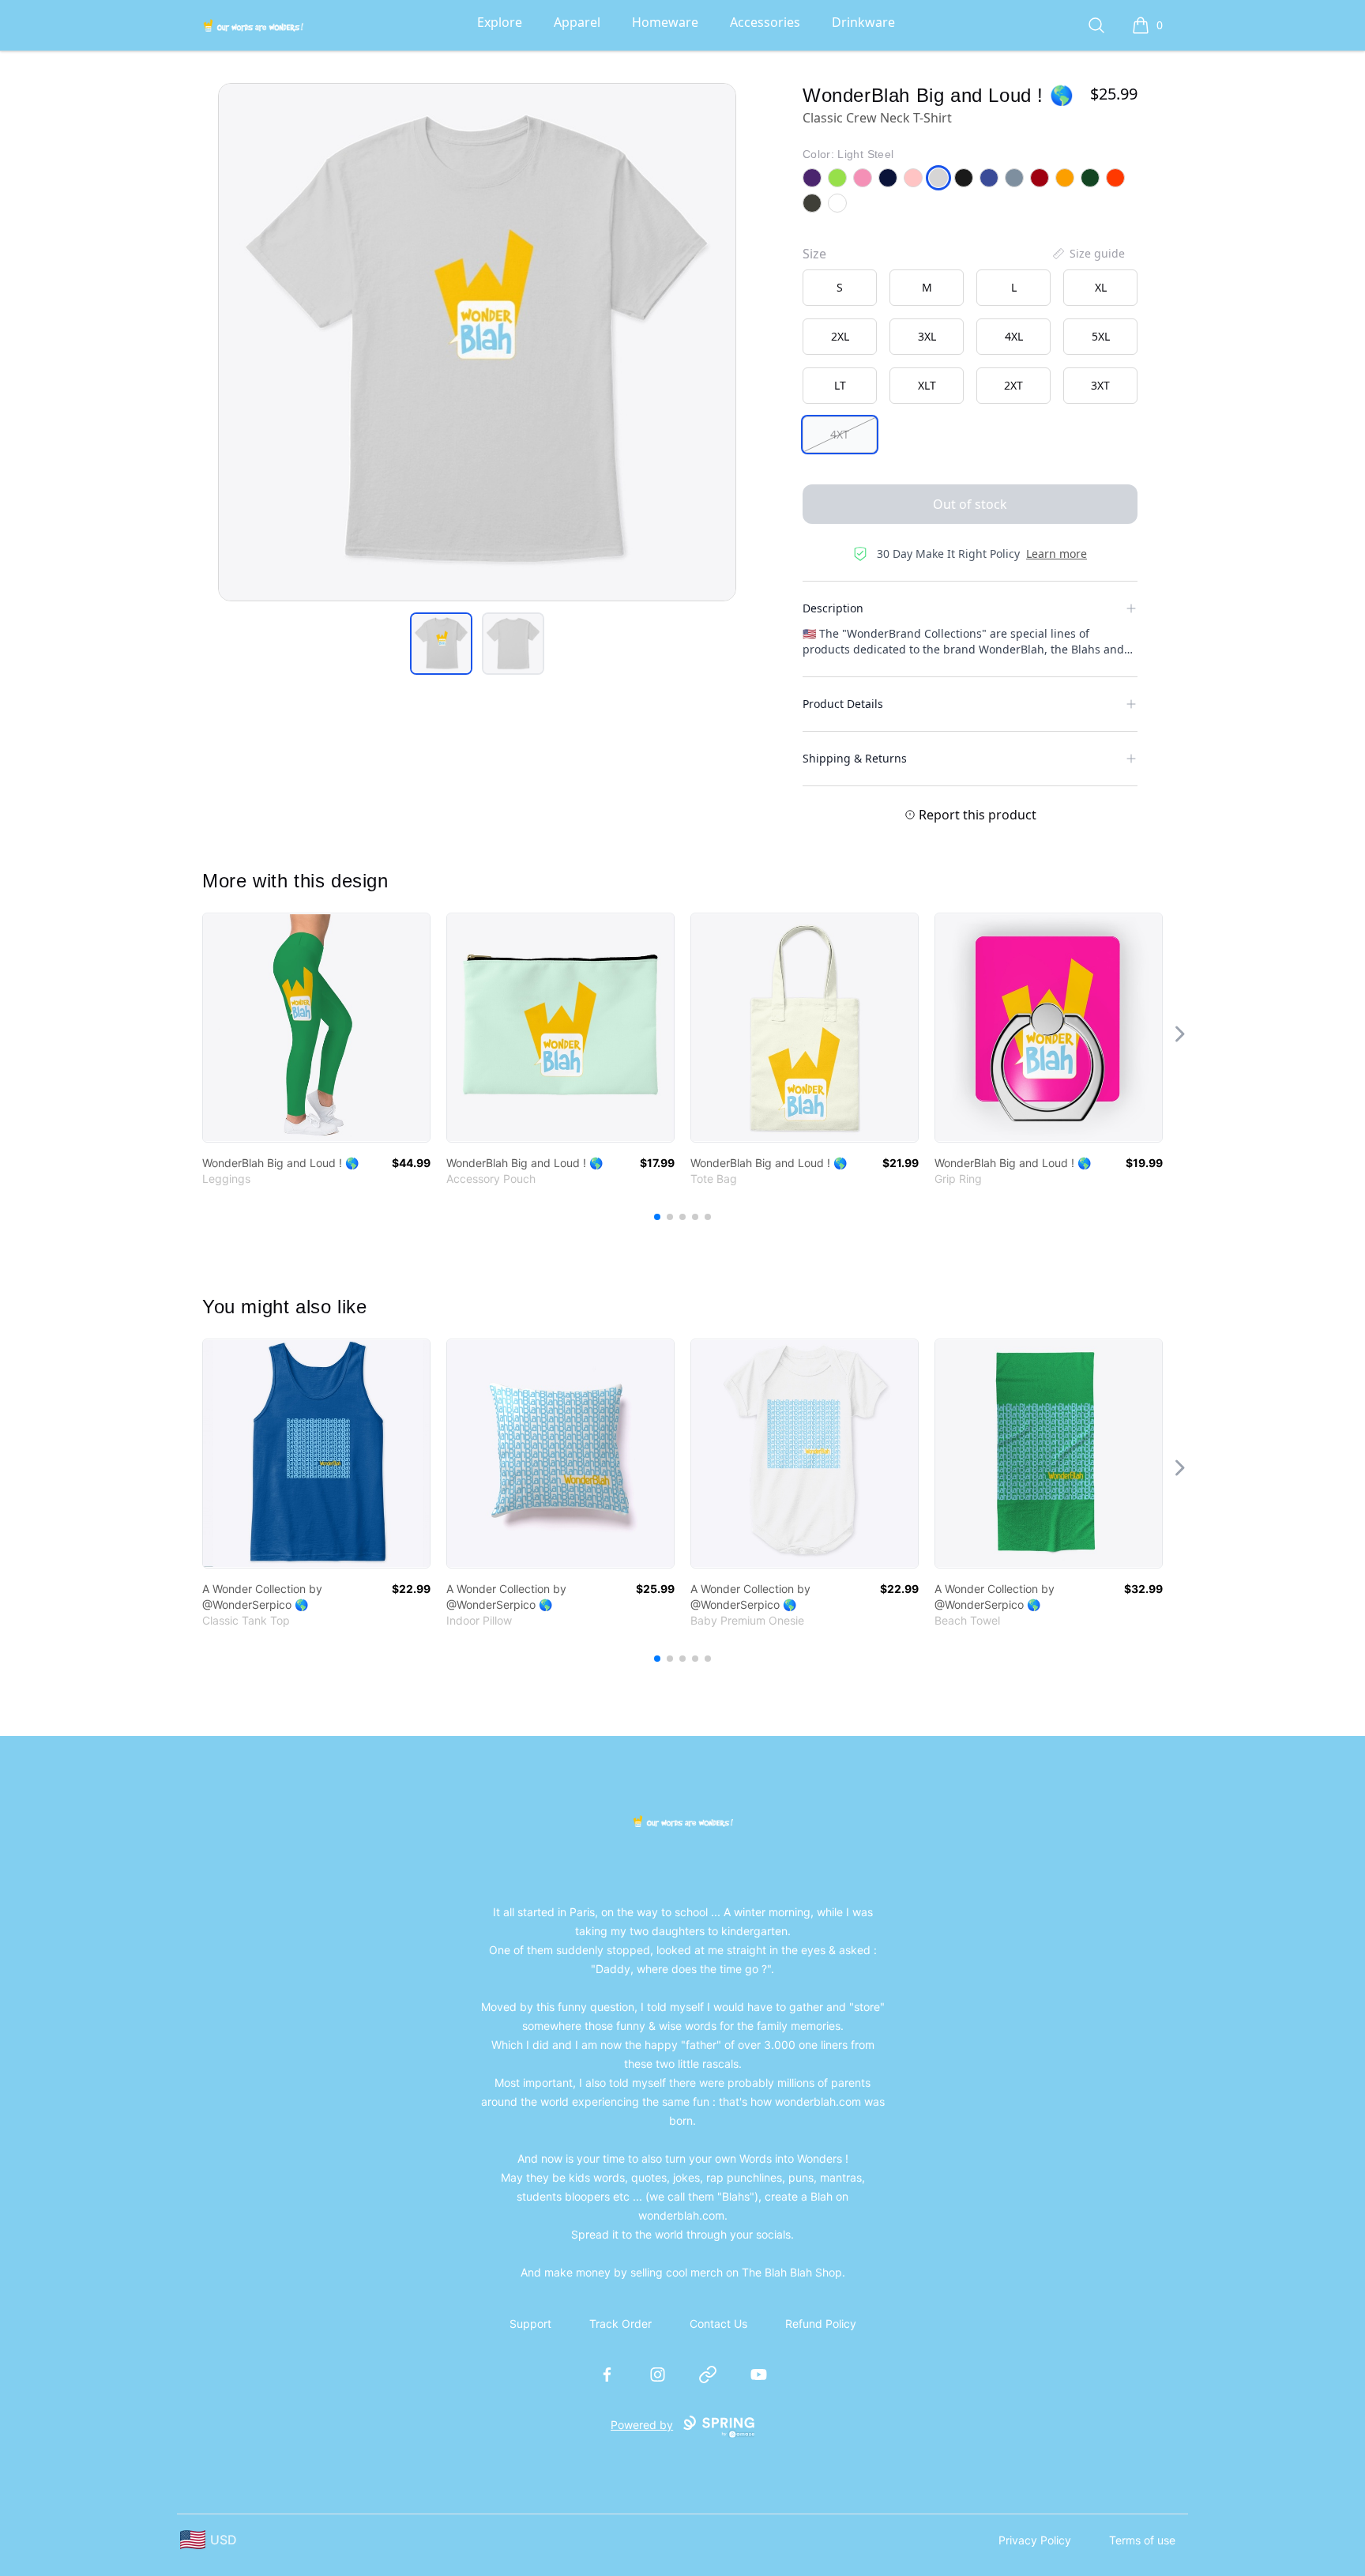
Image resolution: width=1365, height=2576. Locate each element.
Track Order (620, 2324)
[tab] (441, 644)
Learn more (1057, 554)
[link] (316, 1028)
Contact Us (718, 2324)
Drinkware (863, 22)
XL (1101, 287)
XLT (927, 385)
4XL (1014, 336)
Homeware (665, 22)
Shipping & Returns (855, 758)
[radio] (840, 288)
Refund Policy (821, 2324)
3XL (927, 336)
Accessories (765, 22)
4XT (840, 434)
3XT (1100, 385)
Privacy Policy (1035, 2540)
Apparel (577, 22)
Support (530, 2324)
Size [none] (814, 254)
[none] (1088, 254)
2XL (840, 336)
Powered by (642, 2425)
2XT (1013, 385)
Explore (500, 22)
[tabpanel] (477, 342)
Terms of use (1142, 2540)
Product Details (843, 704)
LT (840, 385)
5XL (1101, 336)
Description (833, 608)
